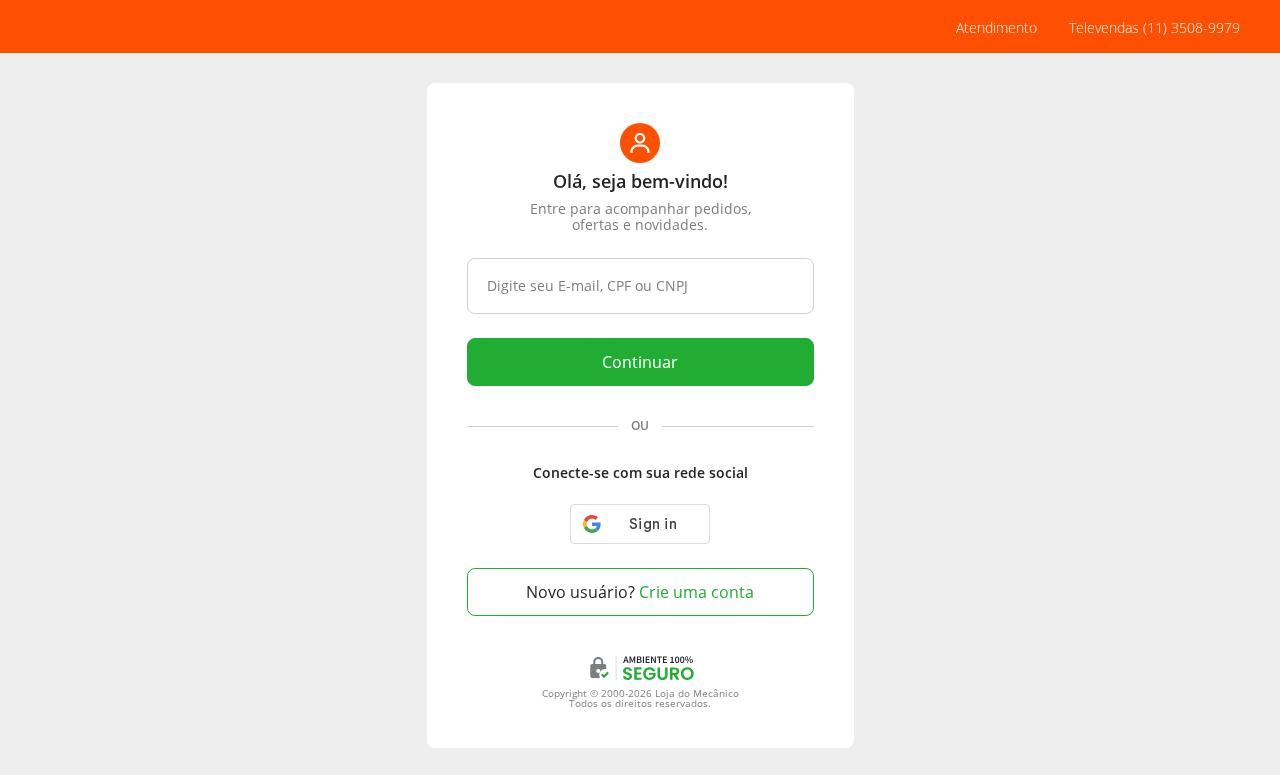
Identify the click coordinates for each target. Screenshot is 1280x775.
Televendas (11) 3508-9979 (1154, 27)
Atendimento (996, 27)
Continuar (640, 362)
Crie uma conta (640, 592)
